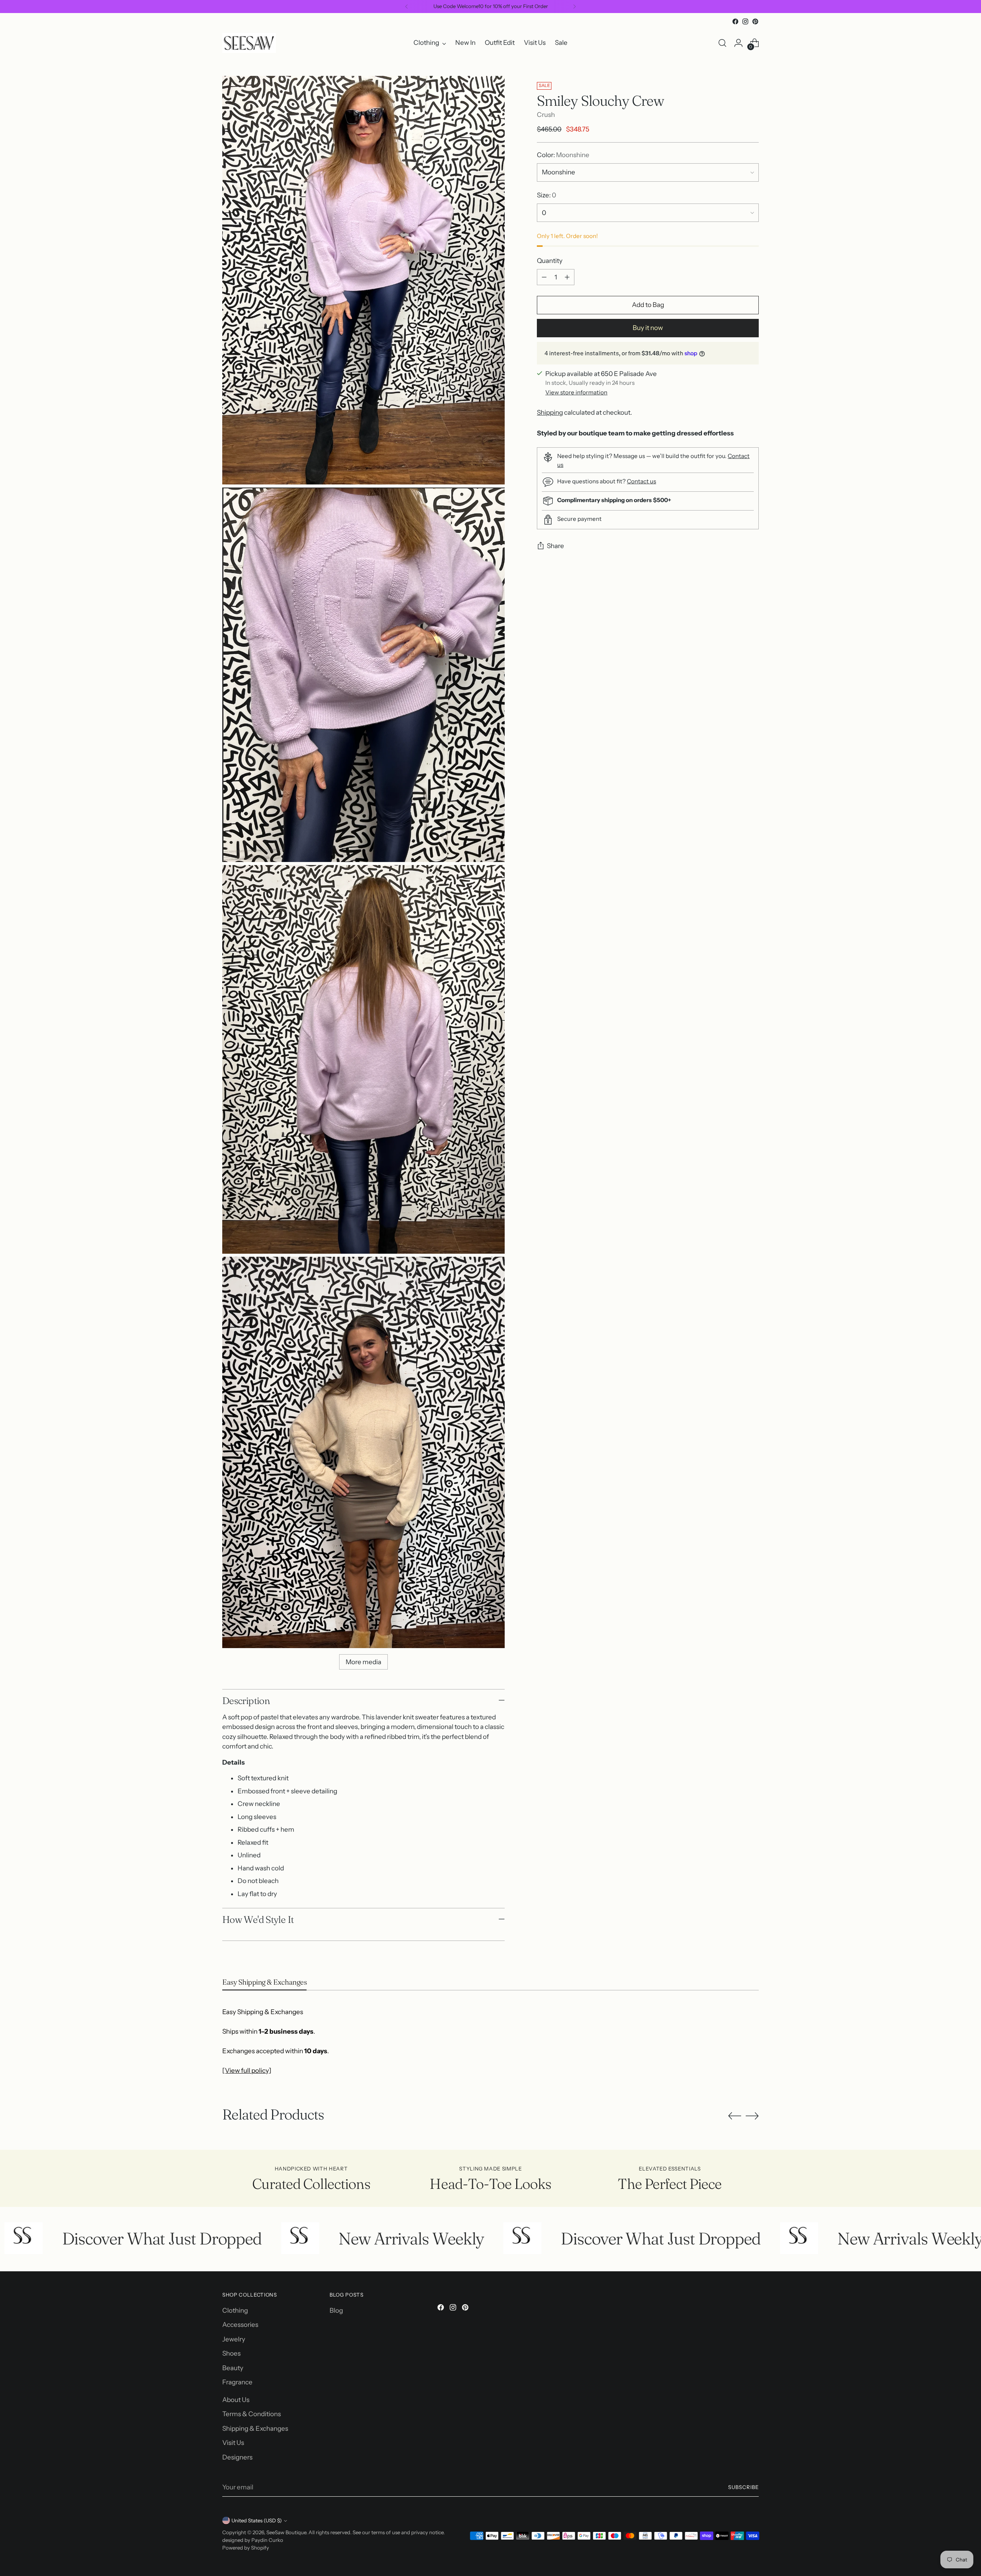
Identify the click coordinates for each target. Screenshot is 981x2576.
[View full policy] (247, 2070)
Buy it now (648, 328)
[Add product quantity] (567, 277)
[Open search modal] (722, 43)
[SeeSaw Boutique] (249, 43)
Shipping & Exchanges (255, 2428)
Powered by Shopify (246, 2548)
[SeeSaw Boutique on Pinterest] (755, 21)
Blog (336, 2310)
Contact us (641, 481)
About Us (236, 2400)
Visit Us (233, 2443)
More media (363, 1662)
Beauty (233, 2368)
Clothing (235, 2310)
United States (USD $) (257, 2520)
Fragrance (237, 2382)
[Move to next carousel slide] (752, 2116)
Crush (546, 115)
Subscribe (743, 2487)
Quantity (550, 261)
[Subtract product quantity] (544, 277)
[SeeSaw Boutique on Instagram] (745, 21)
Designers (237, 2457)
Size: (546, 195)
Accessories (240, 2325)
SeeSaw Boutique (286, 2532)
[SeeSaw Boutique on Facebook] (735, 21)
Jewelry (234, 2339)
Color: (563, 155)
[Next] (574, 7)
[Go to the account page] (738, 43)
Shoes (231, 2353)
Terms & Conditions (252, 2414)
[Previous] (407, 7)
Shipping (550, 413)
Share (555, 546)
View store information (576, 393)
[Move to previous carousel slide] (735, 2116)
